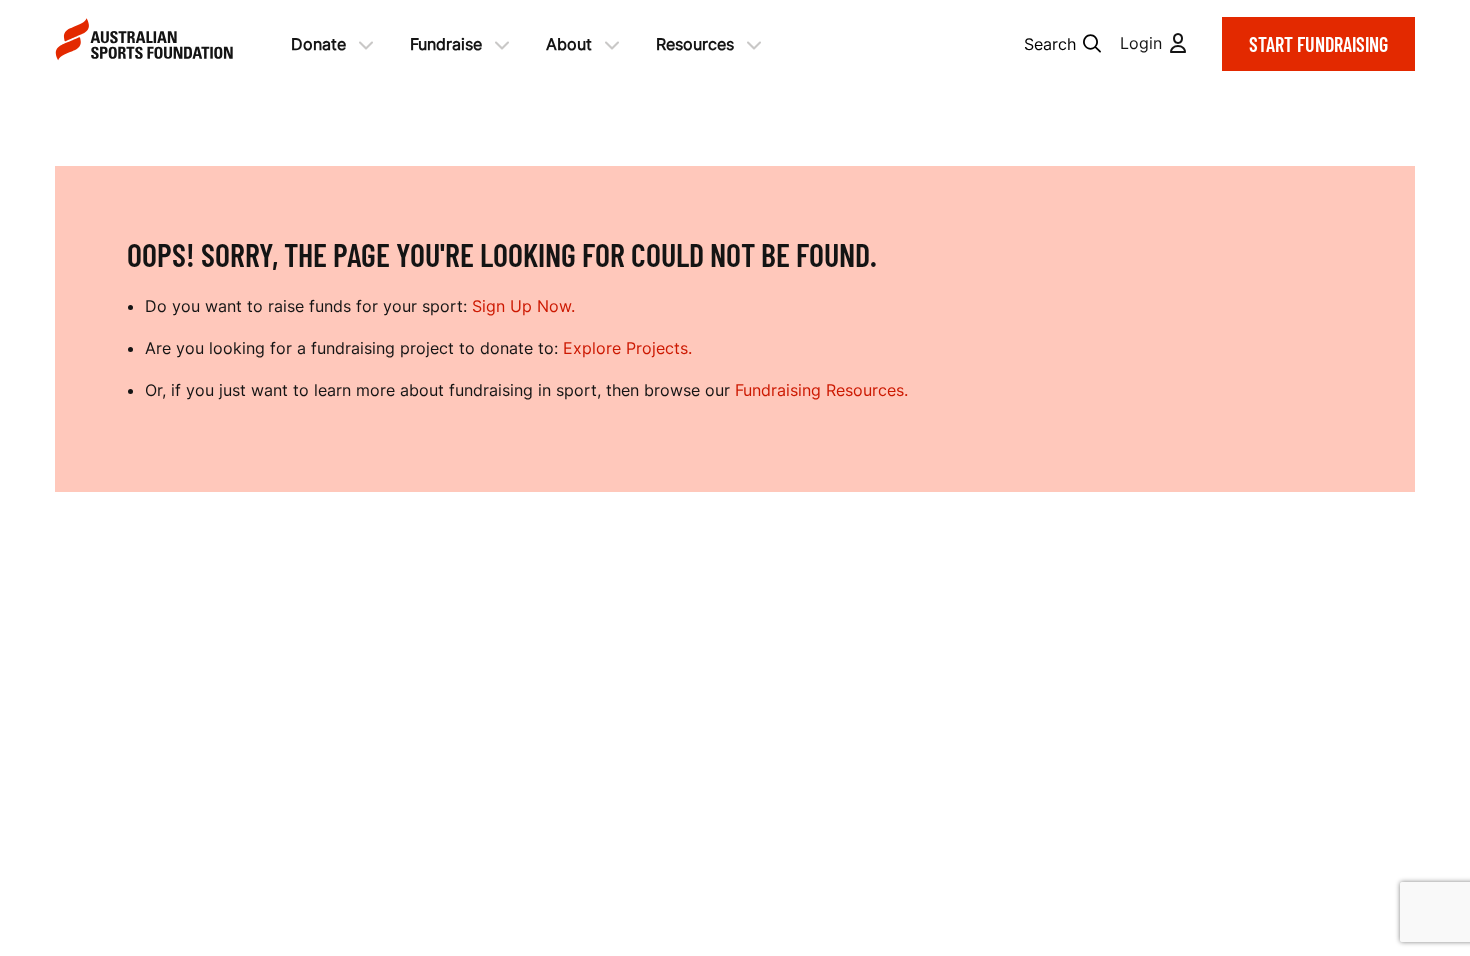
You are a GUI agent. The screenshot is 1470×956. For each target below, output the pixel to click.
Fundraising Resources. (821, 390)
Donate (318, 44)
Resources (695, 44)
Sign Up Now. (523, 306)
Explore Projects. (627, 348)
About (569, 44)
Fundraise (446, 44)
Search (1050, 44)
